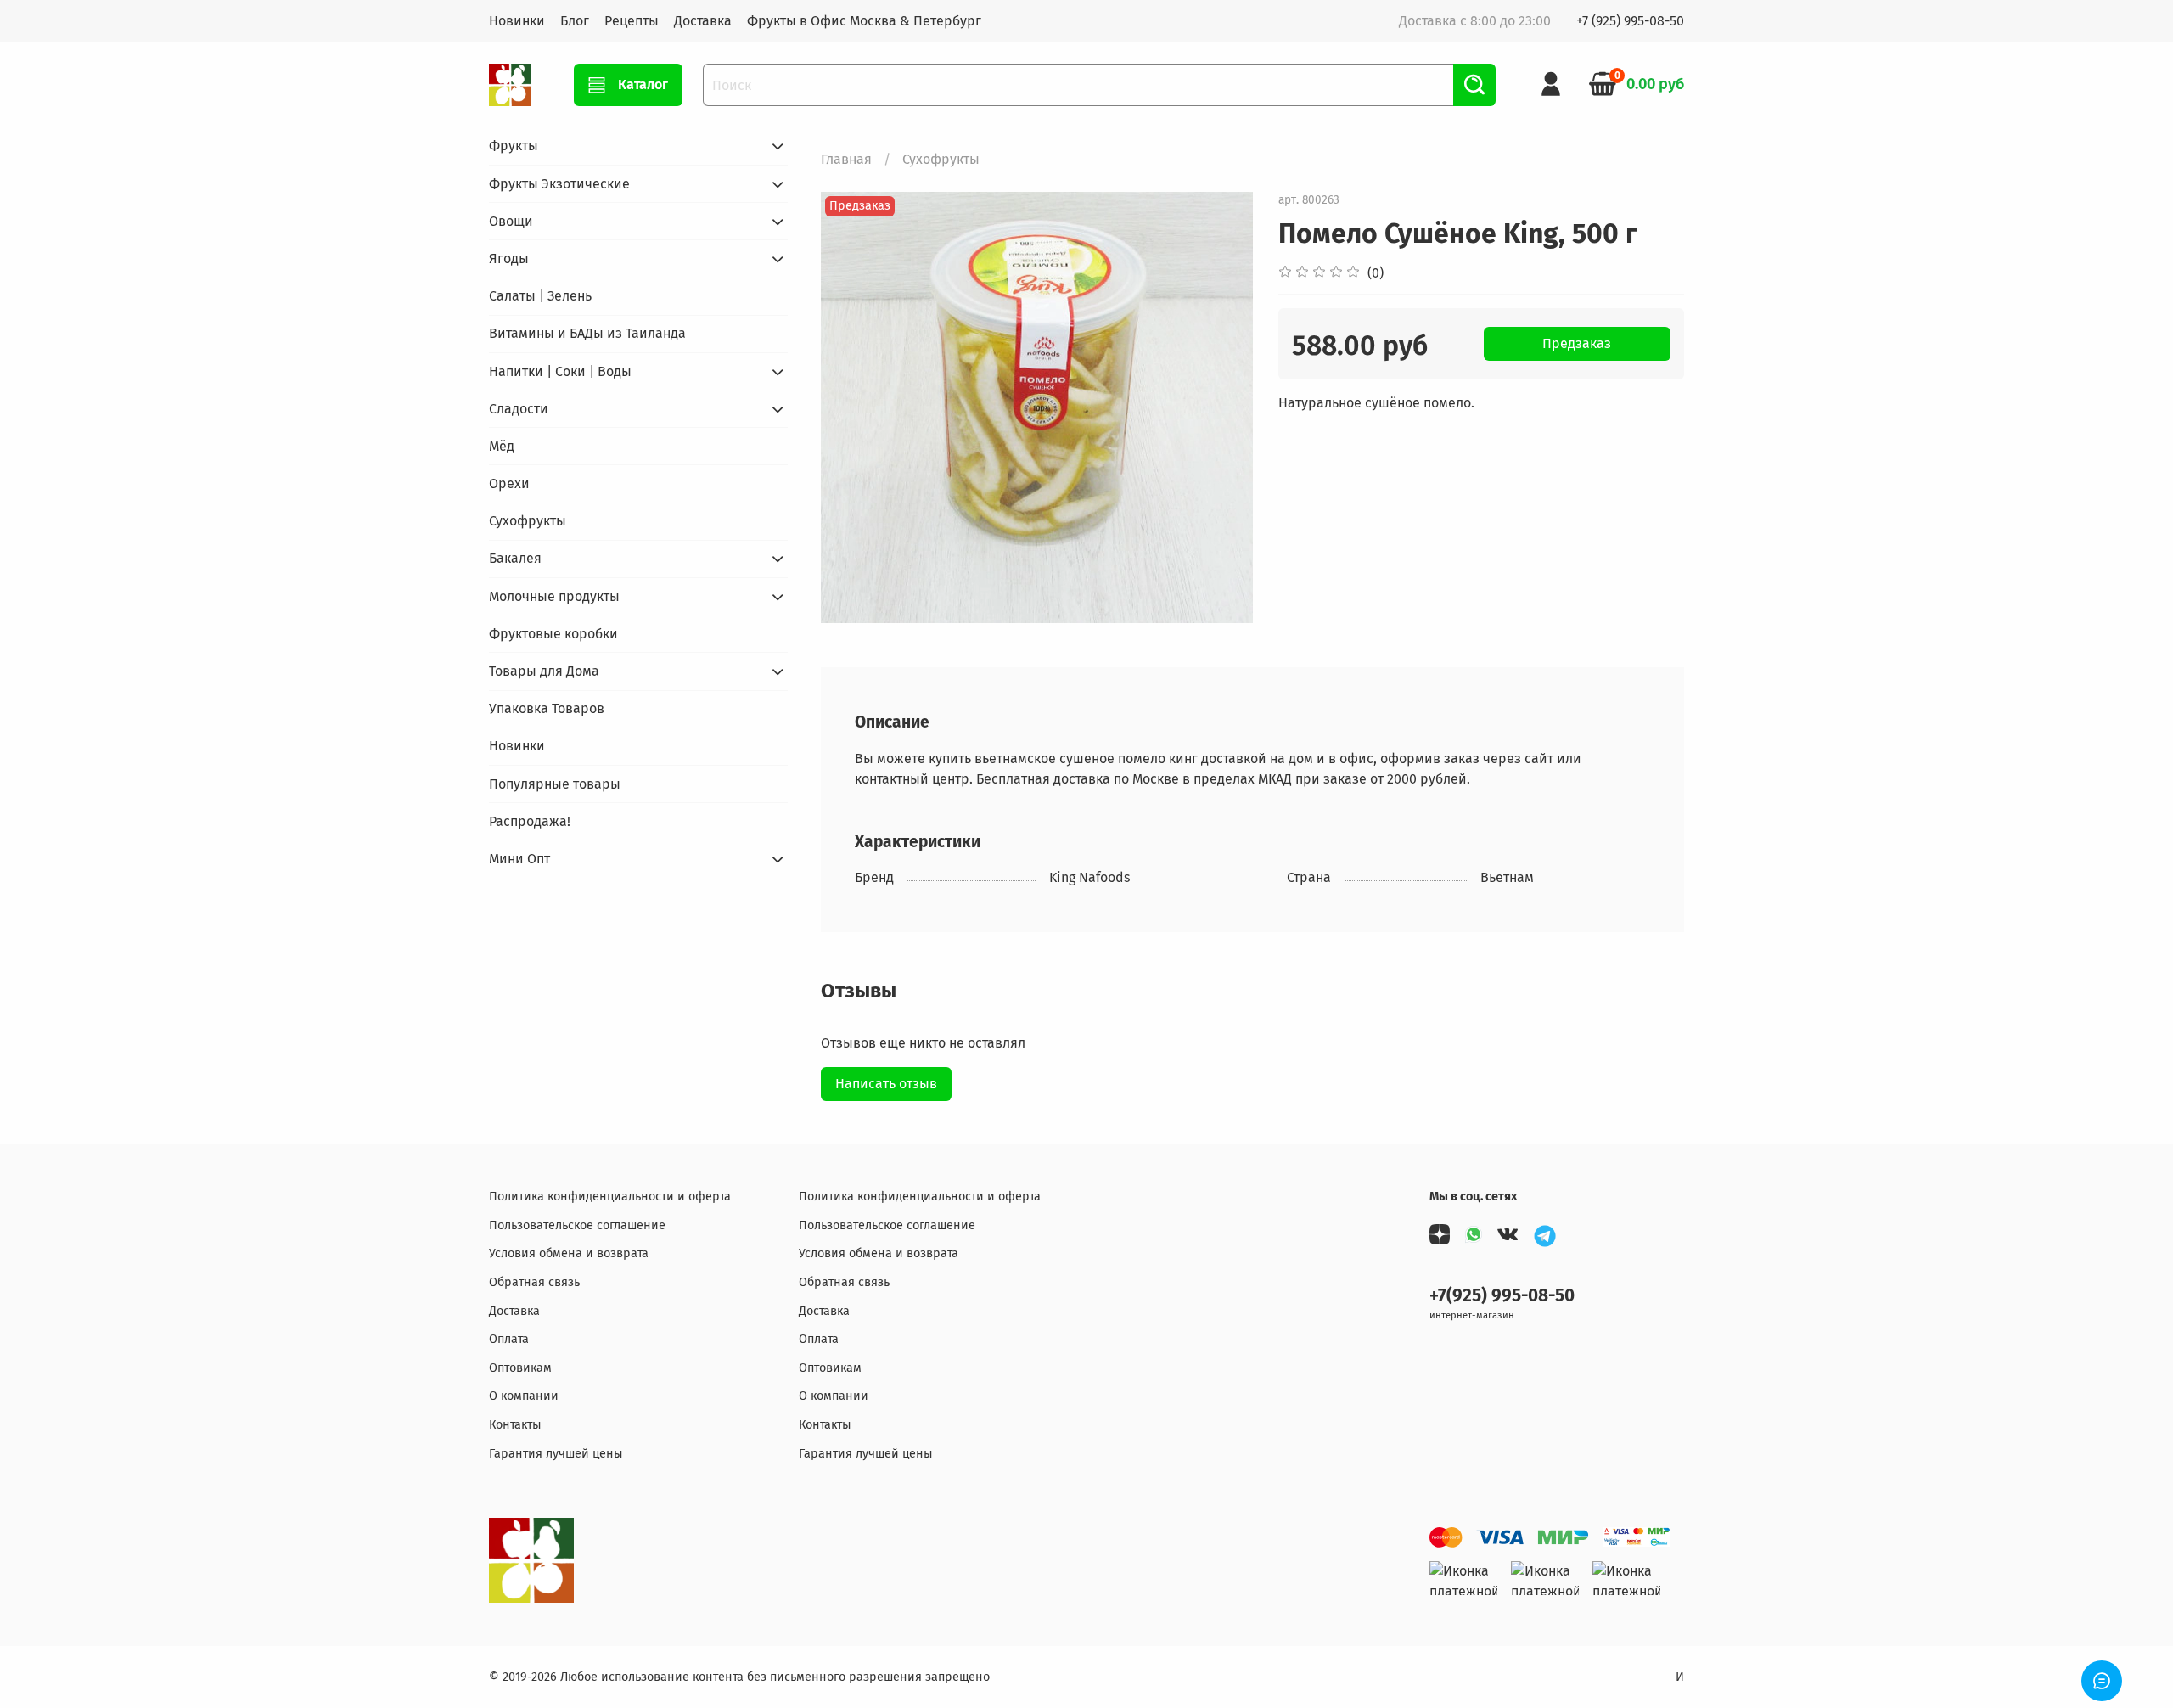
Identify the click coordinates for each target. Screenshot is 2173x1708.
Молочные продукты (554, 596)
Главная (846, 159)
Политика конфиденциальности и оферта (610, 1197)
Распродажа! (530, 821)
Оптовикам (520, 1368)
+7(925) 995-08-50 (1502, 1296)
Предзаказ (1577, 343)
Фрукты (514, 146)
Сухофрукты (941, 159)
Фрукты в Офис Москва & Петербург (864, 21)
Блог (575, 21)
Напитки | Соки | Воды (560, 371)
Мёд (502, 446)
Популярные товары (555, 784)
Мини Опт (519, 859)
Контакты (515, 1425)
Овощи (511, 221)
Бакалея (515, 558)
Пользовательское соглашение (577, 1225)
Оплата (509, 1339)
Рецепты (632, 21)
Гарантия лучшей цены (556, 1454)
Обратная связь (534, 1282)
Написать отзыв (886, 1084)
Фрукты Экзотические (559, 184)
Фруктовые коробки (553, 634)
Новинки (517, 21)
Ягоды (509, 258)
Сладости (519, 409)
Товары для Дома (544, 671)
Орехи (509, 483)
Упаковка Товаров (547, 708)
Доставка (703, 21)
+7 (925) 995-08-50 (1630, 21)
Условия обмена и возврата (569, 1253)
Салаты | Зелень (540, 296)
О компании (524, 1396)
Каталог (643, 84)
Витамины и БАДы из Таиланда (587, 333)
